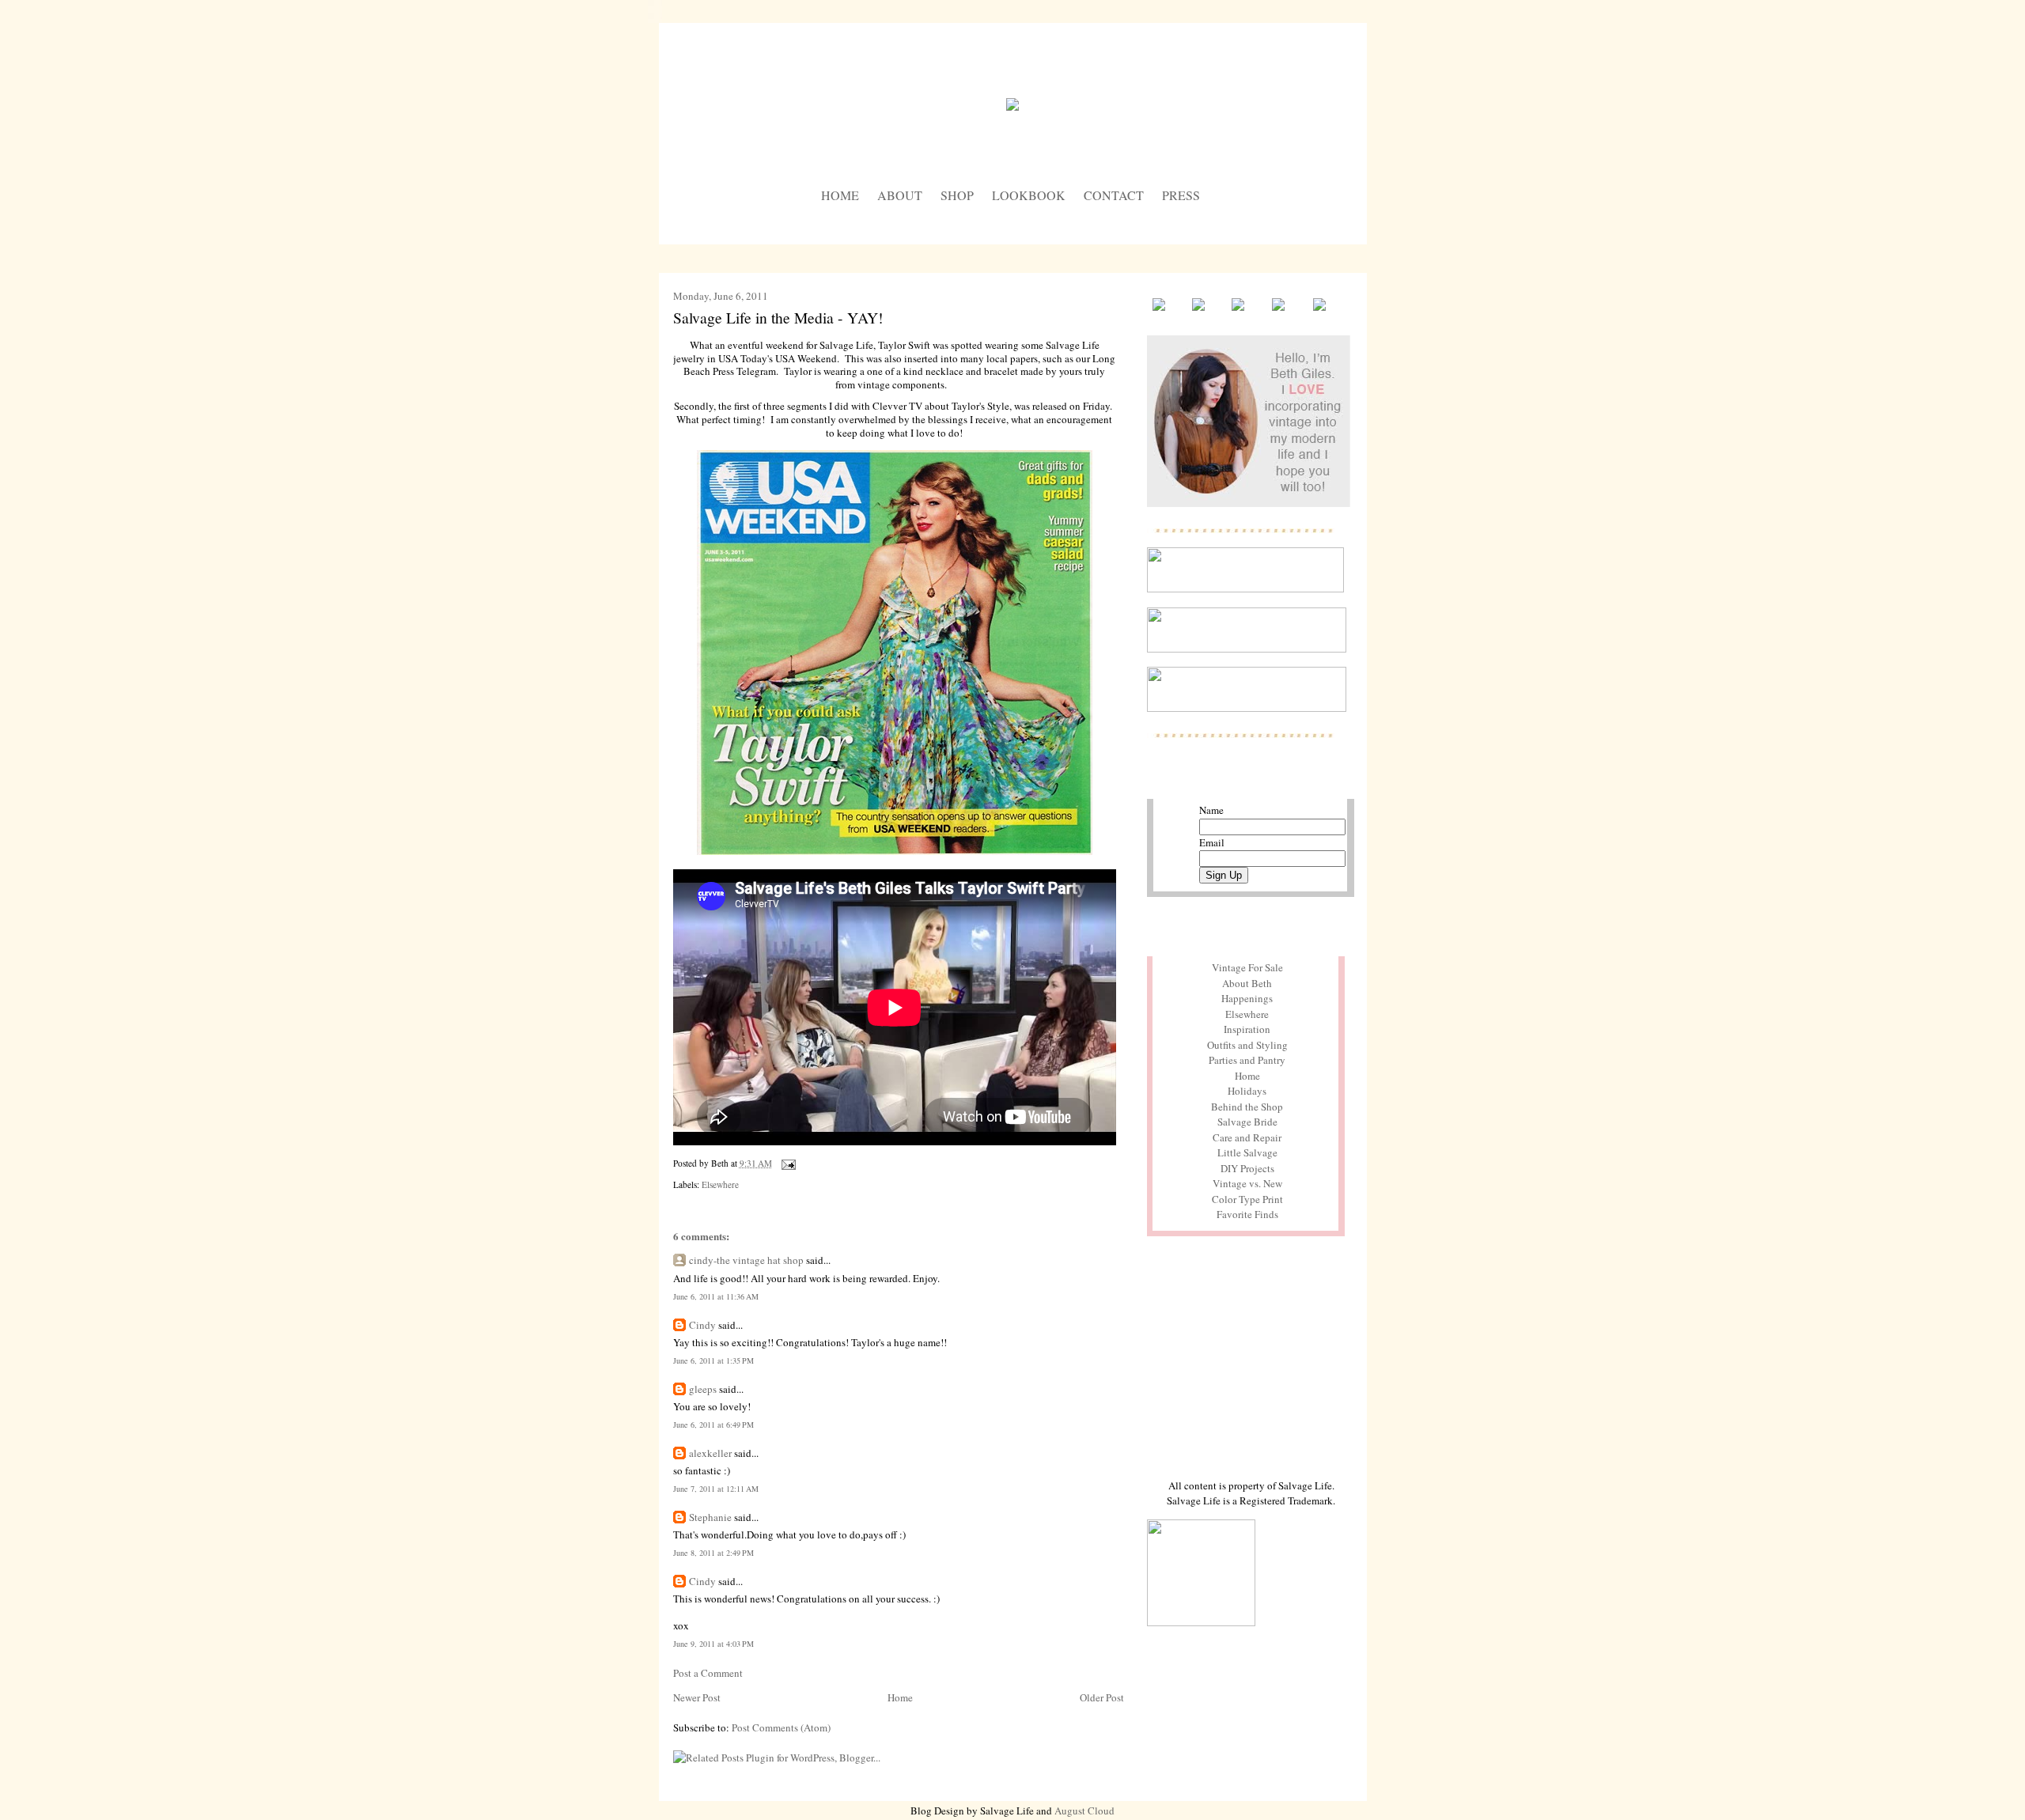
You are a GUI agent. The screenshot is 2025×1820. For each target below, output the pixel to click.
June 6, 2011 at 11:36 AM (716, 1296)
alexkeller (710, 1453)
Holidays (1247, 1091)
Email (1212, 842)
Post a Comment (708, 1673)
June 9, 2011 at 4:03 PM (713, 1644)
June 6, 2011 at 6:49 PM (713, 1425)
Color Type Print (1247, 1199)
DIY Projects (1247, 1168)
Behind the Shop (1247, 1107)
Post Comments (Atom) (781, 1727)
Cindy (702, 1325)
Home (900, 1697)
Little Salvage (1247, 1152)
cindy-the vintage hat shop (746, 1260)
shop (957, 195)
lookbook (1029, 195)
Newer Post (697, 1697)
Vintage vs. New (1247, 1183)
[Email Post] (787, 1163)
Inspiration (1247, 1029)
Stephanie (710, 1517)
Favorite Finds (1247, 1214)
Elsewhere (720, 1184)
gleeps (703, 1389)
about (900, 195)
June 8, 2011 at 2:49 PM (713, 1553)
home (840, 195)
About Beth (1247, 983)
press (1181, 195)
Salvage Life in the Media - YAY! (778, 317)
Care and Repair (1247, 1137)
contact (1114, 195)
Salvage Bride (1247, 1122)
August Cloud (1084, 1811)
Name (1211, 810)
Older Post (1102, 1697)
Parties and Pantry (1247, 1060)
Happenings (1247, 998)
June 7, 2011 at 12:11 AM (716, 1489)
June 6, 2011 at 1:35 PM (713, 1360)
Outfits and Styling (1247, 1045)
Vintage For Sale (1247, 967)
